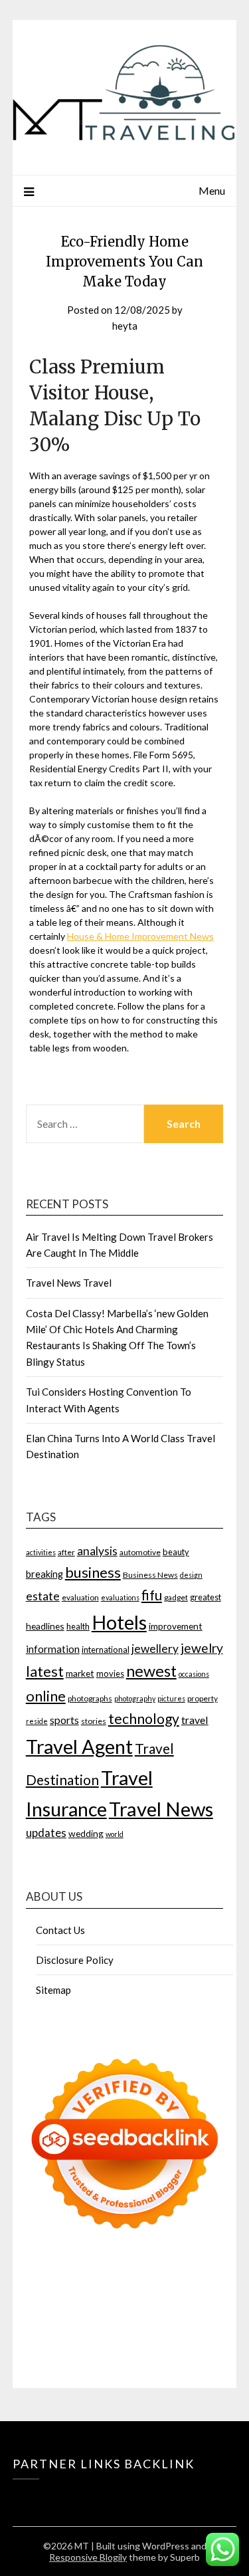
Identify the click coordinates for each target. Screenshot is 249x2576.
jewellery (155, 1649)
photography (135, 1698)
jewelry (202, 1648)
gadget (176, 1597)
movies (110, 1673)
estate (43, 1596)
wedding (86, 1833)
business (93, 1572)
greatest (206, 1597)
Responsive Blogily (88, 2557)
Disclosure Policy (75, 1960)
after (66, 1552)
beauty (176, 1552)
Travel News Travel (69, 1283)
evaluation (80, 1597)
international (106, 1650)
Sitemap (53, 1990)
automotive (140, 1552)
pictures (171, 1698)
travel (195, 1720)
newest (151, 1671)
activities (41, 1552)
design (191, 1575)
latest (45, 1671)
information (53, 1649)
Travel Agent (79, 1746)
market (80, 1673)
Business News (150, 1575)
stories (94, 1721)
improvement (176, 1626)
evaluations (120, 1597)
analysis (97, 1551)
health (78, 1626)
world (115, 1834)
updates (46, 1833)
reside (37, 1721)
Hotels (119, 1622)
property (203, 1698)
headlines (45, 1626)
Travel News (161, 1809)
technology (144, 1719)
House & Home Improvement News (140, 936)
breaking (44, 1574)
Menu (212, 190)
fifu (152, 1595)
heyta (125, 326)
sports (64, 1720)
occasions (194, 1674)
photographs (90, 1698)
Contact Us (60, 1930)
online (46, 1696)
